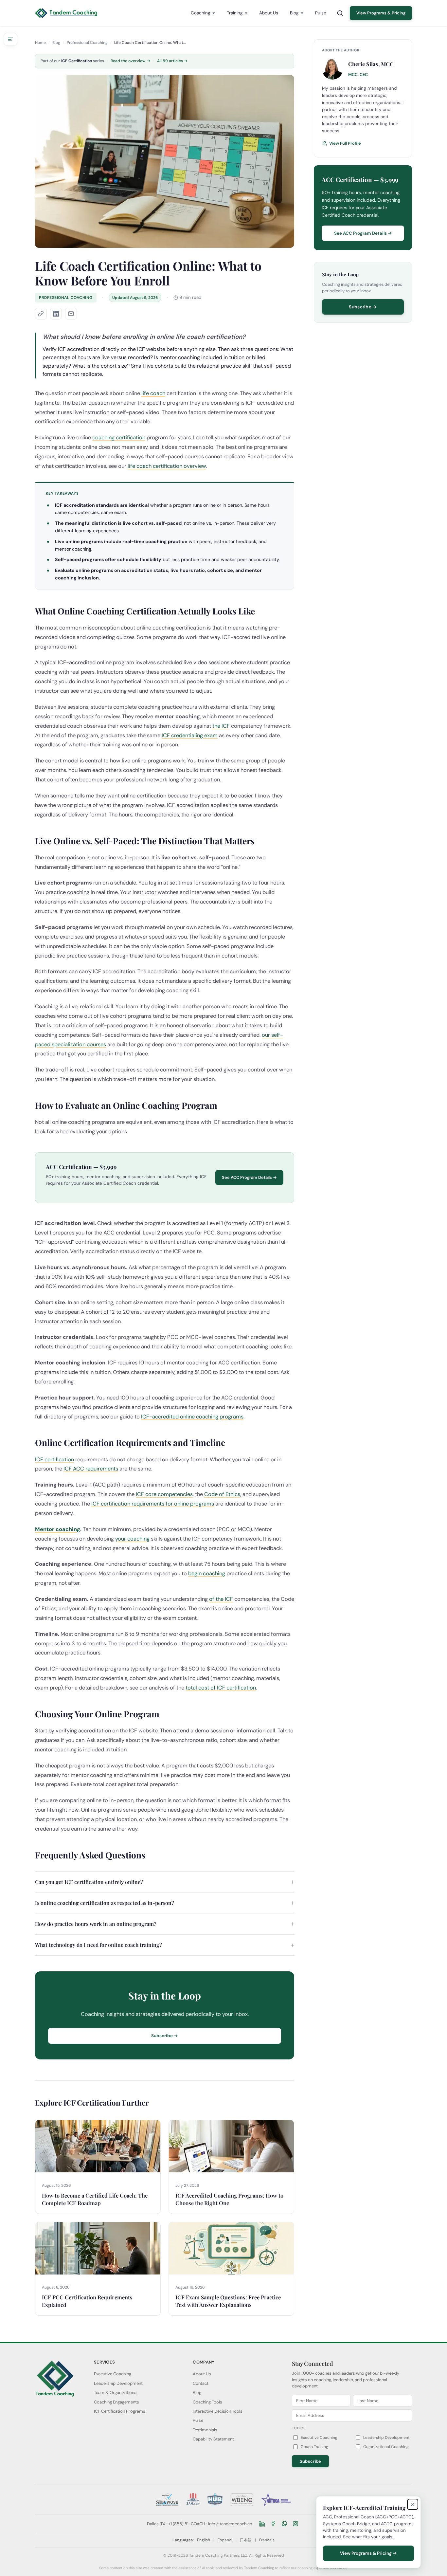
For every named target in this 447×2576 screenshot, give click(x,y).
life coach (153, 393)
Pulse (321, 13)
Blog (294, 13)
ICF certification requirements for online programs (153, 1504)
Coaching (201, 13)
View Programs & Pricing (381, 13)
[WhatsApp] (284, 2524)
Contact (201, 2383)
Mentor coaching (58, 1529)
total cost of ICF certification (221, 1688)
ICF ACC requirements (91, 1469)
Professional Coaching (87, 43)
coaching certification (119, 438)
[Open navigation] (10, 39)
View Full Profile (345, 143)
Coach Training (314, 2447)
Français (267, 2540)
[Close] (413, 2504)
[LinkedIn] (262, 2524)
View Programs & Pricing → (368, 2553)
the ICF (221, 726)
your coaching (132, 1539)
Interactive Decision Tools (218, 2411)
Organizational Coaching (386, 2447)
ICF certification (54, 1460)
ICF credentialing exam (190, 735)
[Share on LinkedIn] (56, 314)
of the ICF (221, 1599)
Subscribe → (165, 2036)
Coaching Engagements (116, 2402)
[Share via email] (71, 314)
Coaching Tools (207, 2402)
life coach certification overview (167, 466)
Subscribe (311, 2461)
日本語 (246, 2540)
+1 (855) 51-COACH (187, 2524)
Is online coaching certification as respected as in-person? (105, 1903)
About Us (269, 13)
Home (40, 43)
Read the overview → (131, 61)
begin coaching (207, 1573)
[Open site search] (340, 13)
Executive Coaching (113, 2374)
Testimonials (205, 2430)
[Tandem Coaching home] (66, 13)
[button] (41, 314)
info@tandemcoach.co (230, 2524)
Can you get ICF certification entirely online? (89, 1882)
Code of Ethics (222, 1494)
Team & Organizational (116, 2393)
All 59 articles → (172, 61)
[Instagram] (295, 2524)
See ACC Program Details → (249, 1177)
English (204, 2540)
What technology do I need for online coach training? (98, 1945)
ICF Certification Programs (120, 2411)
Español (225, 2540)
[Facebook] (273, 2524)
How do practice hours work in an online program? (96, 1924)
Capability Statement (213, 2439)
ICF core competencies (164, 1494)
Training (235, 13)
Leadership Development (118, 2383)
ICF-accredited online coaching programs (192, 1417)
